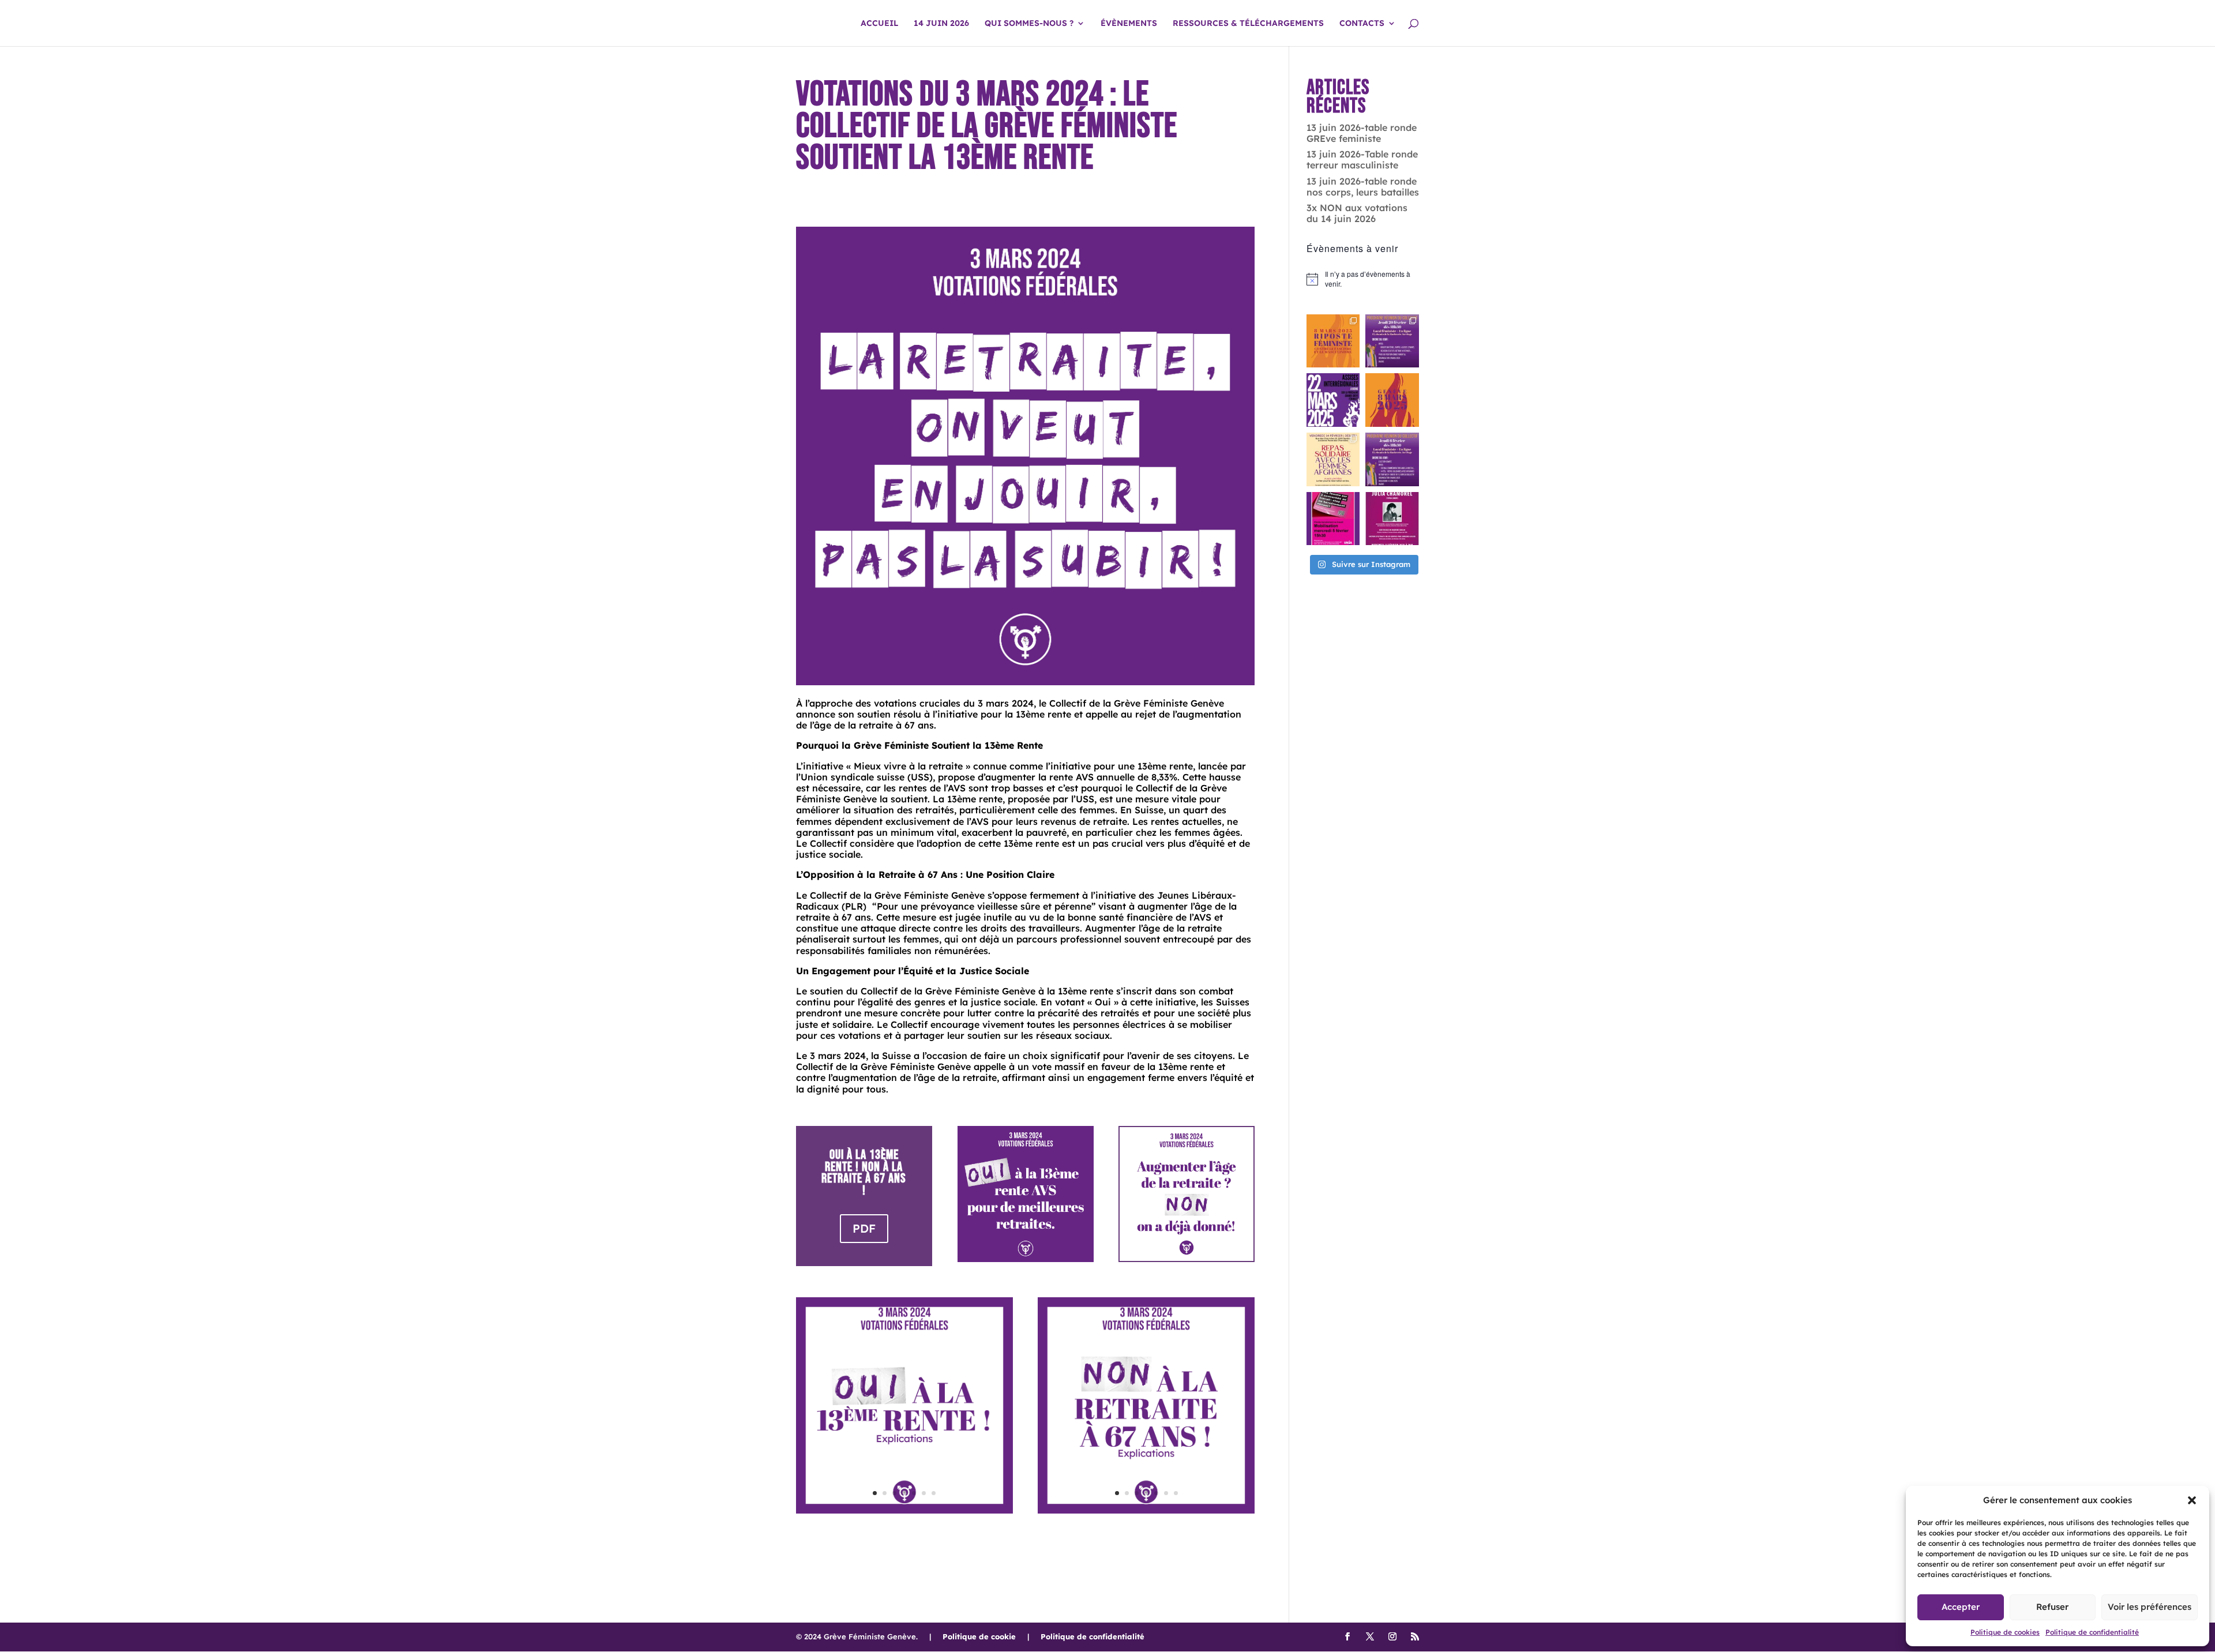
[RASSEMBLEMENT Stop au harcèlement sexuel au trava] (1333, 519)
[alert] (1363, 279)
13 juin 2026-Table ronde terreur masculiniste (1362, 159)
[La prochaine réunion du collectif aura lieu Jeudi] (1392, 341)
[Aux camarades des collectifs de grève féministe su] (1333, 400)
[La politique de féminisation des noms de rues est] (1392, 519)
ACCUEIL (879, 24)
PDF (864, 1228)
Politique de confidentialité (2092, 1632)
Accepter (1961, 1607)
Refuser (2052, 1607)
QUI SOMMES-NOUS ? (1029, 24)
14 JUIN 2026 (941, 24)
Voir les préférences (2150, 1607)
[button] (2192, 1500)
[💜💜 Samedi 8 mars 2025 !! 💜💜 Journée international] (1392, 400)
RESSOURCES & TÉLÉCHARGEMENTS (1248, 24)
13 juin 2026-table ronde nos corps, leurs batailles (1363, 187)
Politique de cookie (979, 1636)
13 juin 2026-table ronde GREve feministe (1362, 133)
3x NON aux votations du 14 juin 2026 (1357, 213)
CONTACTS (1362, 24)
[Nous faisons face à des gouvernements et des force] (1333, 341)
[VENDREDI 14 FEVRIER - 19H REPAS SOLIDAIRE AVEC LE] (1333, 459)
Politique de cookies (2005, 1632)
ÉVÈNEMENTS (1129, 24)
